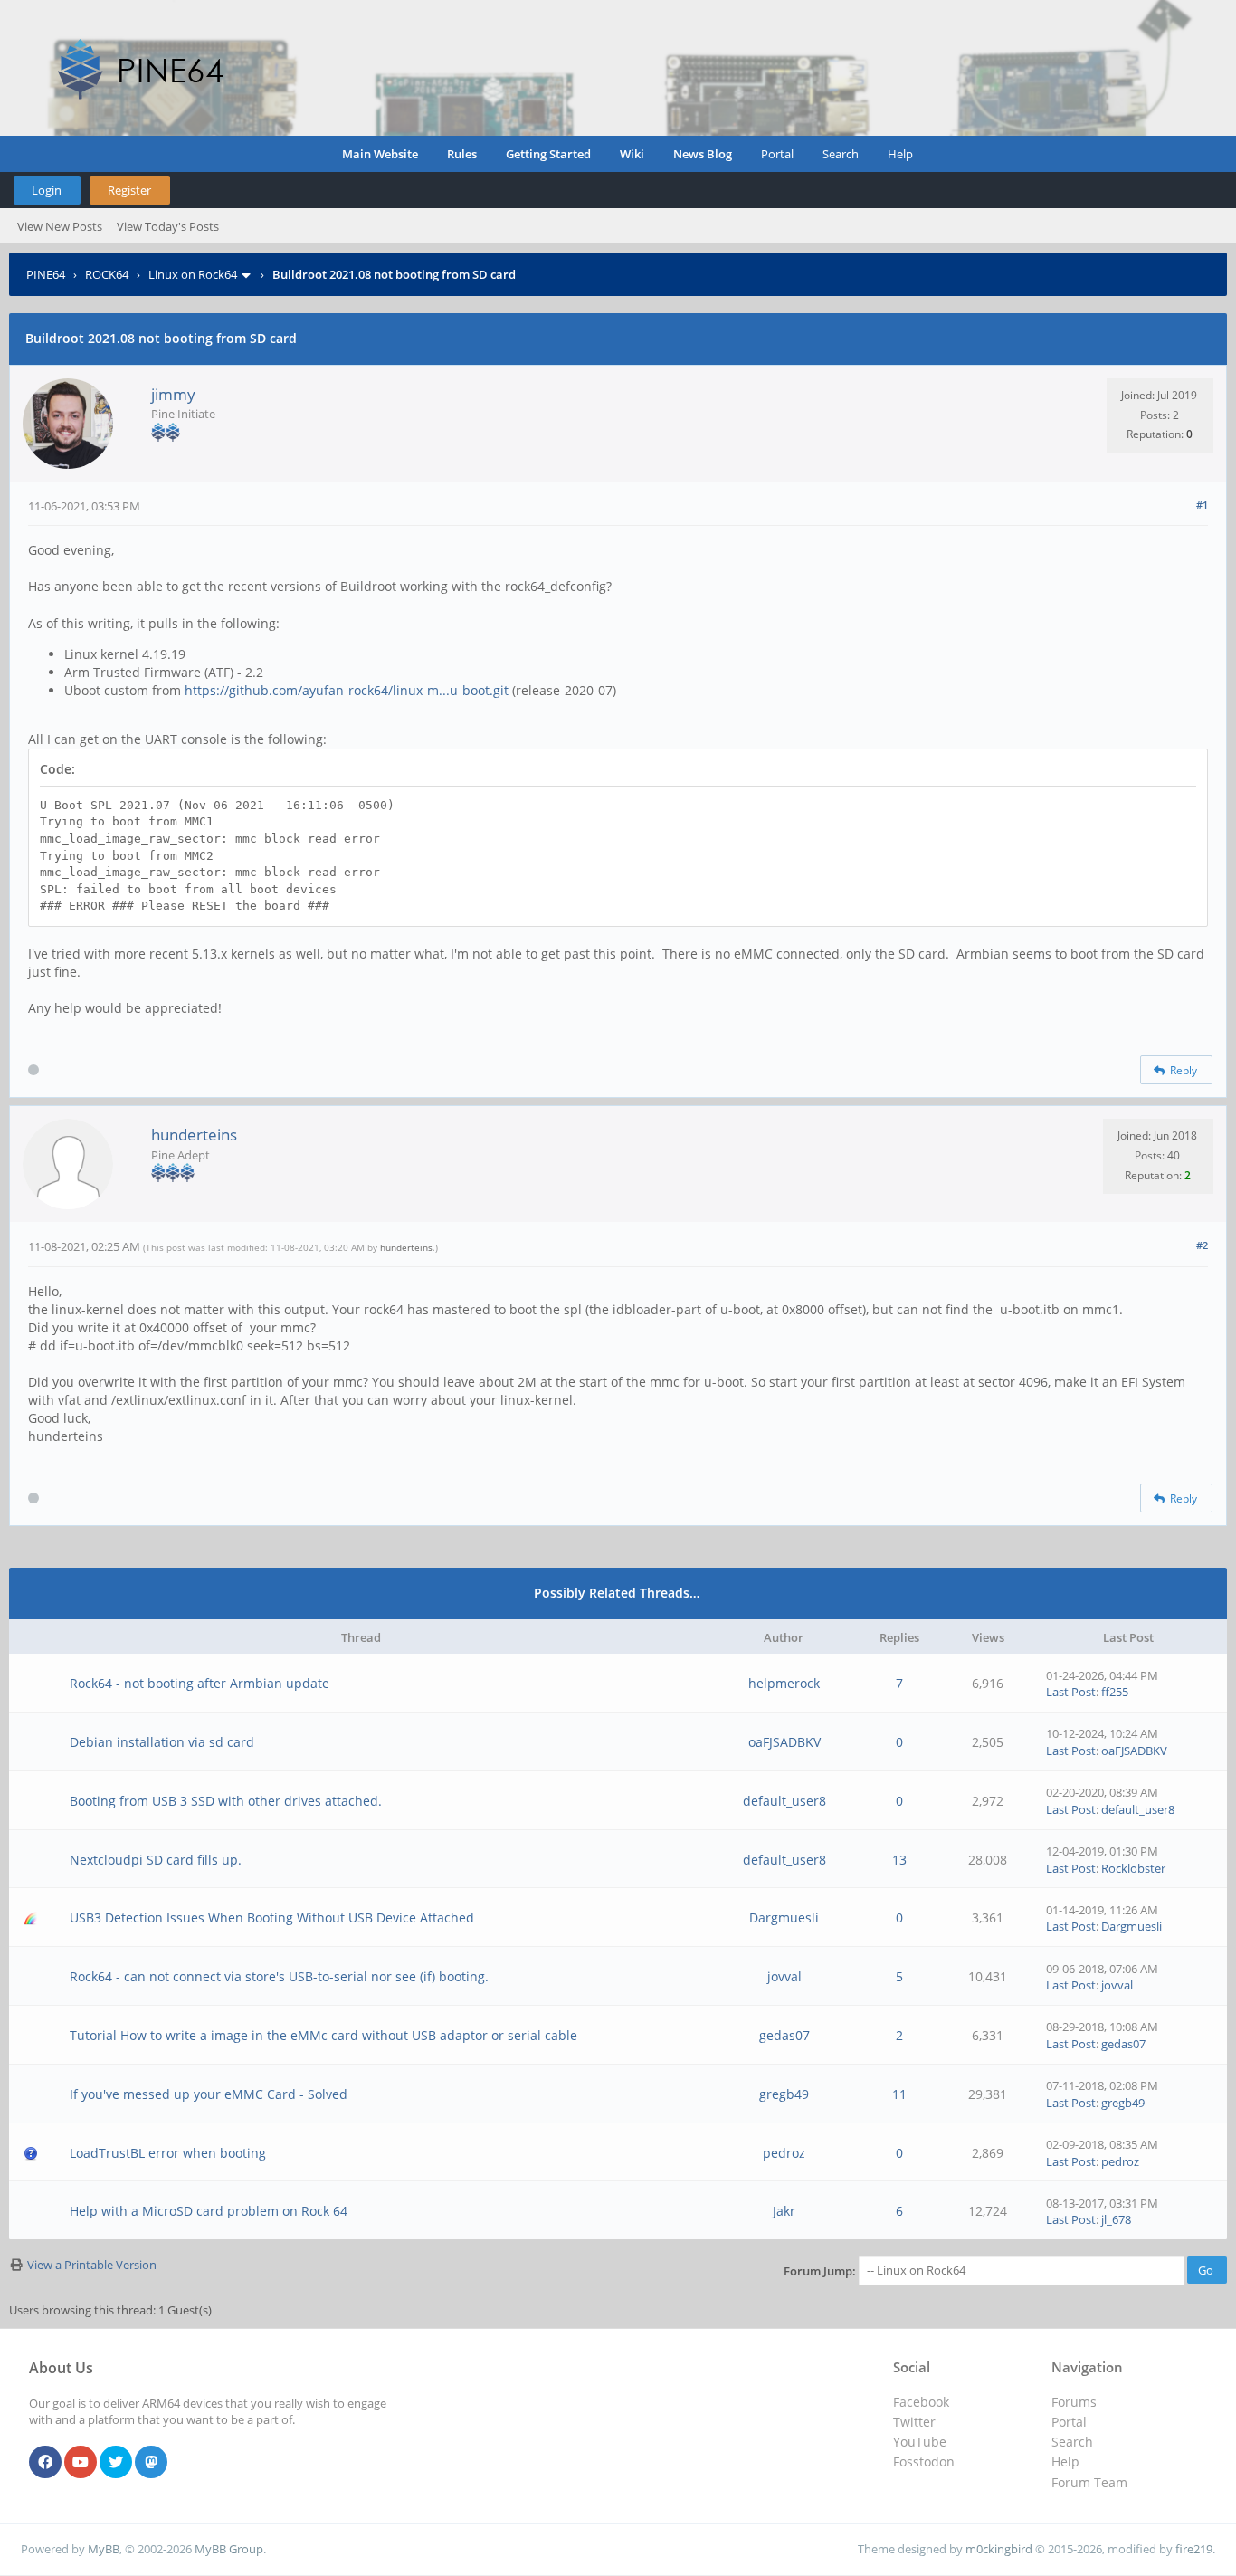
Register (129, 190)
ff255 (1115, 1692)
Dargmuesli (784, 1918)
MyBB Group (229, 2549)
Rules (462, 154)
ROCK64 (107, 274)
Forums (1074, 2402)
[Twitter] (116, 2463)
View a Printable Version (92, 2265)
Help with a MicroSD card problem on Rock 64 (209, 2211)
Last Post (1071, 1692)
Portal (777, 154)
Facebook (921, 2402)
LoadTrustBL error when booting (168, 2153)
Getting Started (548, 154)
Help (900, 154)
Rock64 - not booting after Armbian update (200, 1683)
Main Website (380, 154)
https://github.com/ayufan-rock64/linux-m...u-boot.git (347, 690)
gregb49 (784, 2094)
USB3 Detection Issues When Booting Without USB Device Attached (272, 1918)
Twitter (914, 2422)
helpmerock (784, 1683)
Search (841, 154)
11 (899, 2094)
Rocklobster (1133, 1868)
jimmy (173, 394)
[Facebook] (45, 2463)
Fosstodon (924, 2462)
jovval (784, 1976)
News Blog (703, 154)
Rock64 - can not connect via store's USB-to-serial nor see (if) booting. (279, 1976)
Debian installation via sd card (162, 1742)
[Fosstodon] (151, 2463)
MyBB (104, 2549)
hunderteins (194, 1135)
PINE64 (46, 274)
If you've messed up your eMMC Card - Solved (209, 2094)
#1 (1202, 505)
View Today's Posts (168, 226)
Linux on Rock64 (193, 274)
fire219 (1194, 2549)
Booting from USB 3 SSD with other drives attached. (226, 1801)
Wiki (632, 154)
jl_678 (1116, 2219)
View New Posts (60, 226)
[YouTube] (81, 2463)
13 (899, 1860)
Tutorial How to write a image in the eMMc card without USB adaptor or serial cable (323, 2035)
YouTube (920, 2442)
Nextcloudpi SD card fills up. (156, 1860)
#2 (1202, 1245)
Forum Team (1089, 2482)
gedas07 (784, 2035)
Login (47, 190)
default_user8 (784, 1801)
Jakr (784, 2211)
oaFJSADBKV (784, 1742)
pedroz (784, 2153)
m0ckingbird (999, 2549)
